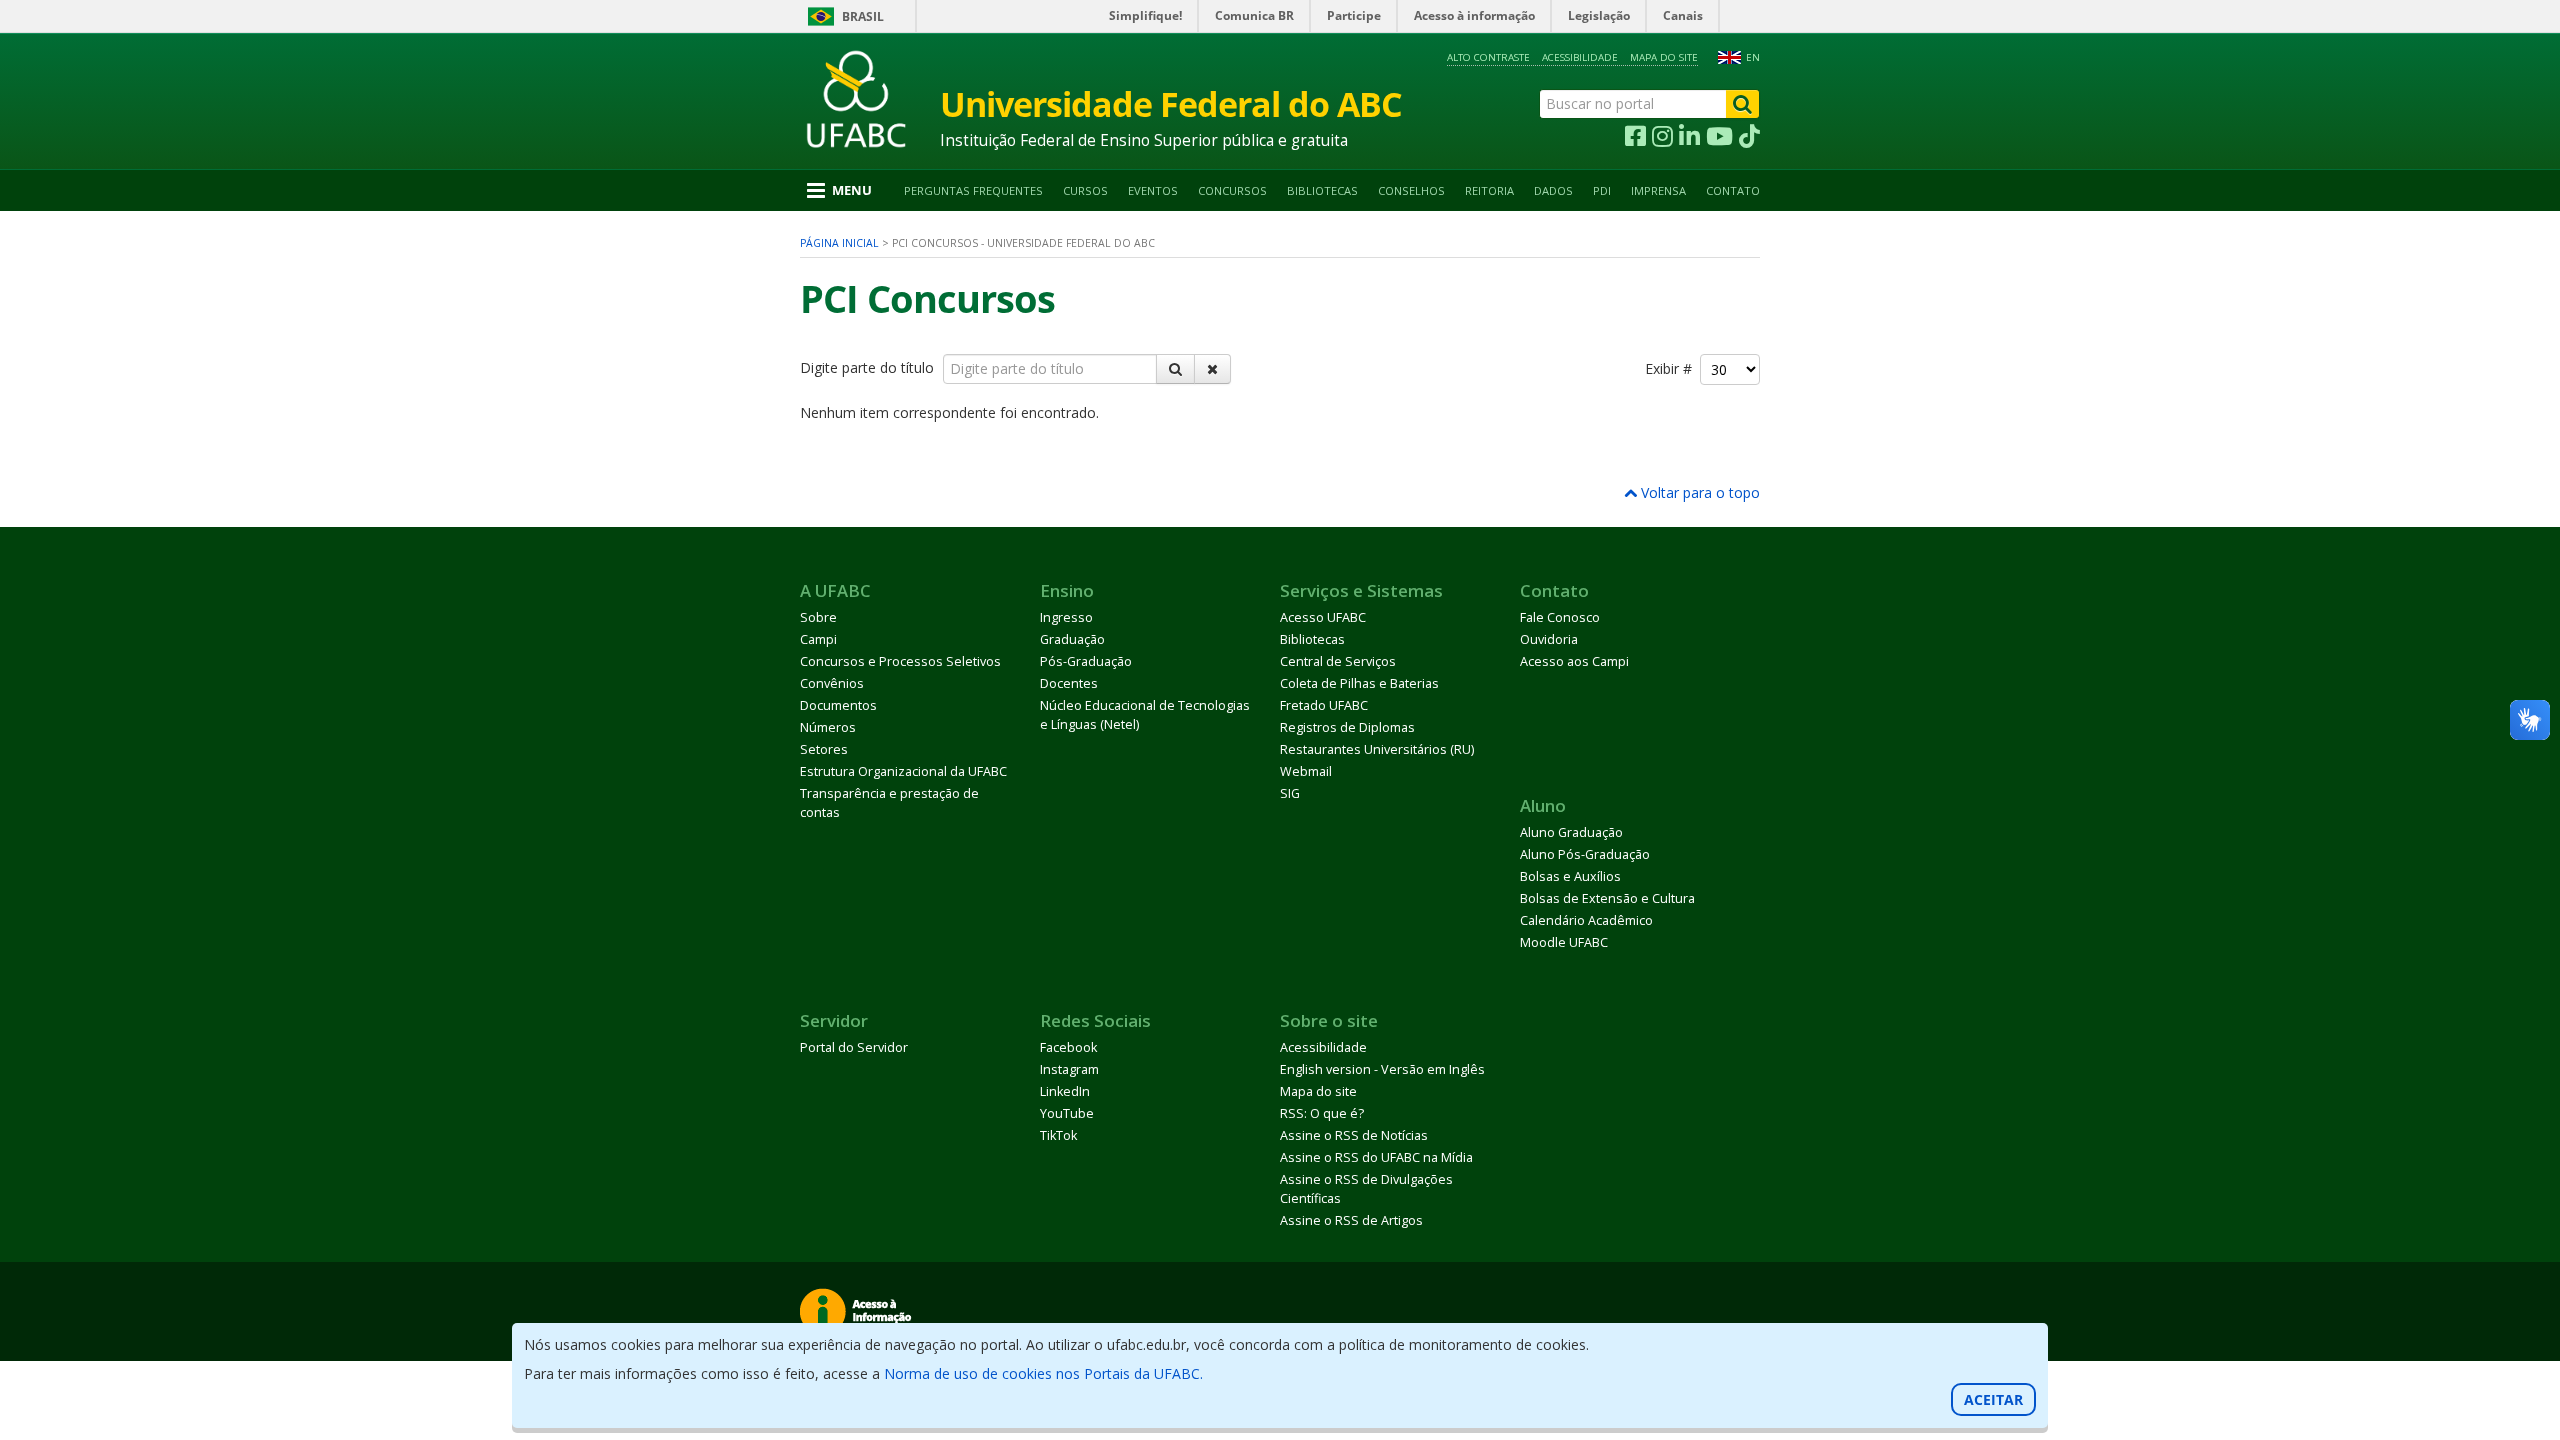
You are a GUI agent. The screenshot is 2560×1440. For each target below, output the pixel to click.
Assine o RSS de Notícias (1354, 1135)
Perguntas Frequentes (973, 190)
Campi (818, 639)
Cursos (1085, 190)
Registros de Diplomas (1347, 727)
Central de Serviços (1338, 661)
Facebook (1068, 1047)
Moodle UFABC (1564, 942)
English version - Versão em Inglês (1382, 1069)
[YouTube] (1719, 137)
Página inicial (839, 243)
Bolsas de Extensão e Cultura (1607, 898)
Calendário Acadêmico (1586, 920)
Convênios (832, 683)
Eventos (1153, 190)
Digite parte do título (869, 367)
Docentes (1069, 683)
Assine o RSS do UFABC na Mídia (1376, 1157)
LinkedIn (1065, 1091)
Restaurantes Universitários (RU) (1377, 749)
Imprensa (1658, 190)
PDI (1602, 190)
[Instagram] (1662, 137)
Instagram (1069, 1069)
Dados (1553, 190)
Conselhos (1411, 190)
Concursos (1232, 190)
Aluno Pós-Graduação (1585, 854)
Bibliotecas (1322, 190)
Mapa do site (1664, 57)
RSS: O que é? (1322, 1113)
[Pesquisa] (1175, 369)
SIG (1290, 793)
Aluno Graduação (1571, 832)
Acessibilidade (1580, 57)
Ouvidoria (1549, 639)
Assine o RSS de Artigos (1351, 1220)
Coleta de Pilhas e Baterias (1359, 683)
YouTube (1067, 1113)
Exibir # (1672, 368)
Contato (1733, 190)
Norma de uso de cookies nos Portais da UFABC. (1043, 1373)
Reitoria (1489, 190)
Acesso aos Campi (1574, 661)
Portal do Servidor (854, 1047)
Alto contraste (1488, 57)
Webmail (1306, 771)
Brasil (863, 16)
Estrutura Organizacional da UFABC (903, 771)
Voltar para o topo (1698, 492)
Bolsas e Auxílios (1570, 876)
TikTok (1058, 1135)
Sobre (818, 617)
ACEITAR (1993, 1399)
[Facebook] (1635, 137)
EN (1753, 57)
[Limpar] (1212, 369)
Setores (824, 749)
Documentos (838, 705)
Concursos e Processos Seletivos (900, 661)
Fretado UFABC (1324, 705)
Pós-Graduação (1086, 661)
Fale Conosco (1560, 617)
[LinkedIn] (1689, 137)
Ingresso (1066, 617)
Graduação (1072, 639)
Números (828, 727)
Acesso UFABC (1323, 617)
